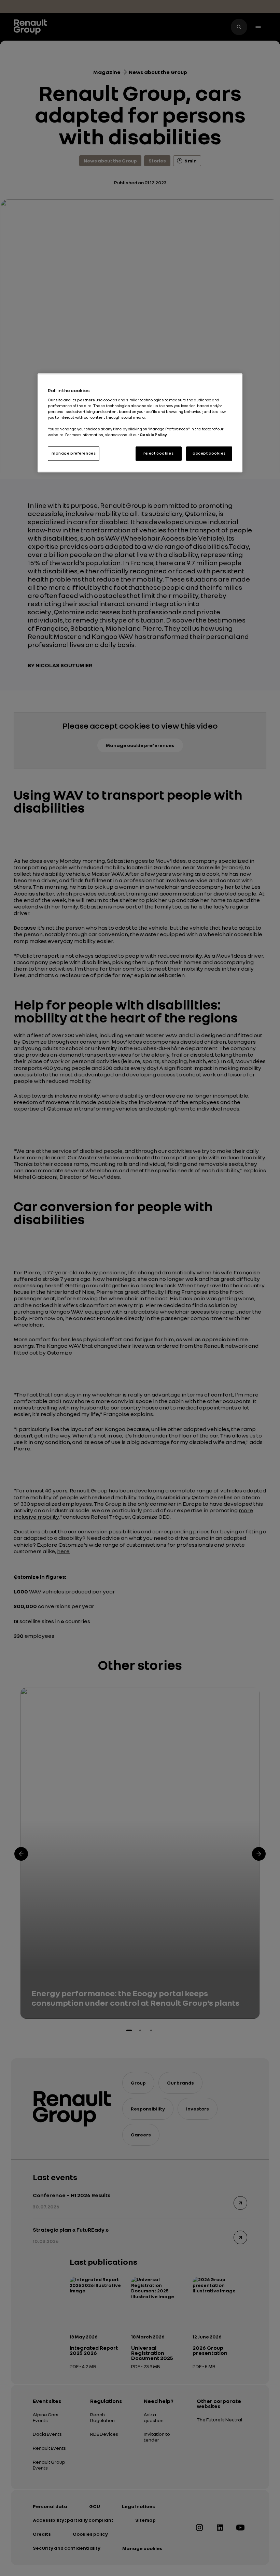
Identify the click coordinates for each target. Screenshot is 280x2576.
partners (86, 400)
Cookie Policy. (153, 435)
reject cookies (158, 454)
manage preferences (74, 454)
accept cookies (209, 454)
